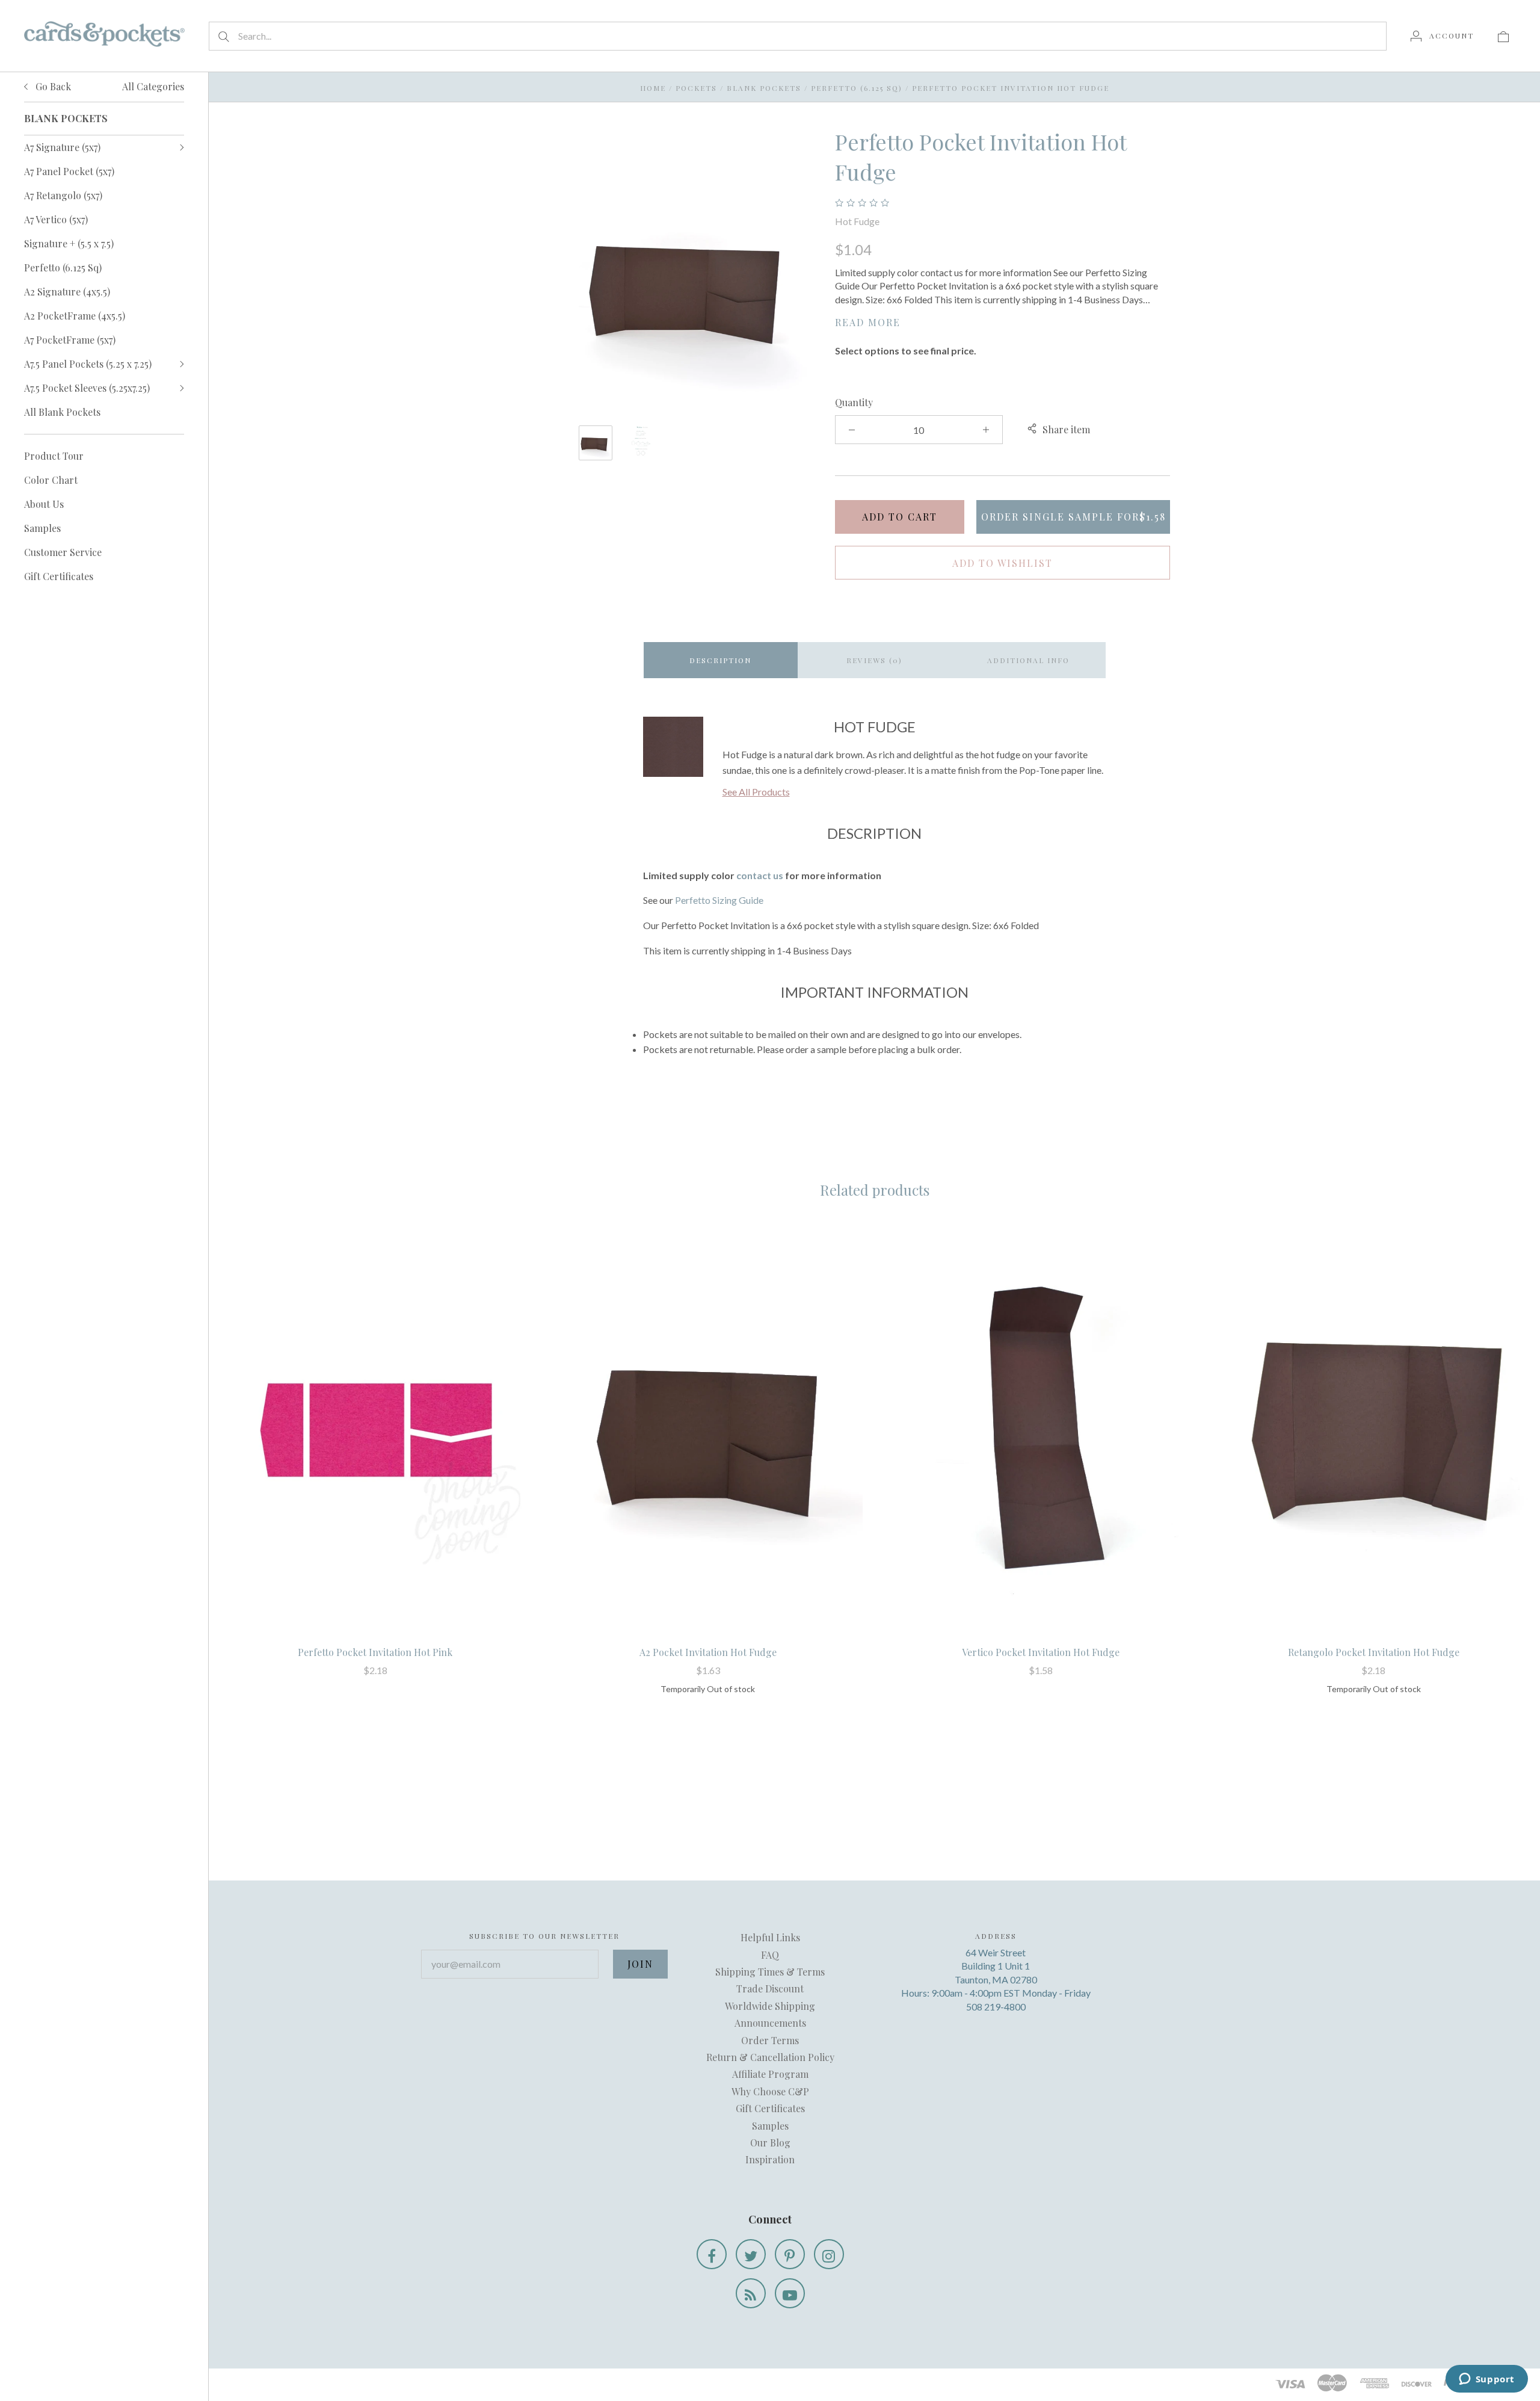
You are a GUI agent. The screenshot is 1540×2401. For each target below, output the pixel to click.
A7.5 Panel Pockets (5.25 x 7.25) (88, 364)
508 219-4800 (996, 2007)
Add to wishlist (1003, 563)
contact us (760, 875)
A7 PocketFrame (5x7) (70, 340)
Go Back (52, 86)
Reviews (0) (874, 660)
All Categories (153, 86)
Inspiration (770, 2159)
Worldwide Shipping (770, 2006)
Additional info (1028, 660)
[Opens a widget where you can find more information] (1486, 2380)
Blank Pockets (764, 88)
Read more (868, 322)
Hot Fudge (857, 221)
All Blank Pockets (62, 412)
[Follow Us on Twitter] (751, 2254)
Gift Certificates (59, 576)
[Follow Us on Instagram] (829, 2254)
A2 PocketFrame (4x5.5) (75, 316)
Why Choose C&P (770, 2091)
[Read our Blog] (751, 2293)
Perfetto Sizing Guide (719, 900)
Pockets (696, 88)
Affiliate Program (770, 2074)
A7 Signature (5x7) (62, 147)
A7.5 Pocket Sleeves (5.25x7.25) (87, 388)
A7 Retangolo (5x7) (63, 195)
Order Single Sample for (1073, 517)
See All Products (756, 792)
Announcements (770, 2023)
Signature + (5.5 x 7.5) (69, 243)
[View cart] (1503, 36)
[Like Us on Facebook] (712, 2254)
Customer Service (63, 552)
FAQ (770, 1955)
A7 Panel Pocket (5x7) (69, 171)
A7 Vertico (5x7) (56, 219)
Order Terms (770, 2040)
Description (720, 660)
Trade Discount (770, 1988)
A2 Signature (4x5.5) (67, 292)
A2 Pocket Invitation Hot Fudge (708, 1652)
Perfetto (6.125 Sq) (63, 267)
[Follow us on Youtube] (790, 2293)
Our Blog (770, 2143)
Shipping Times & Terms (770, 1972)
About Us (44, 504)
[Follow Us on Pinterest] (790, 2254)
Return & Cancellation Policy (770, 2057)
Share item (1066, 429)
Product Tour (54, 456)
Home (653, 88)
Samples (42, 528)
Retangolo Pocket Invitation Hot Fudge (1374, 1652)
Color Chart (51, 480)
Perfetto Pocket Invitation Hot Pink (375, 1652)
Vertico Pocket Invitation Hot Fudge (1041, 1652)
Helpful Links (770, 1937)
